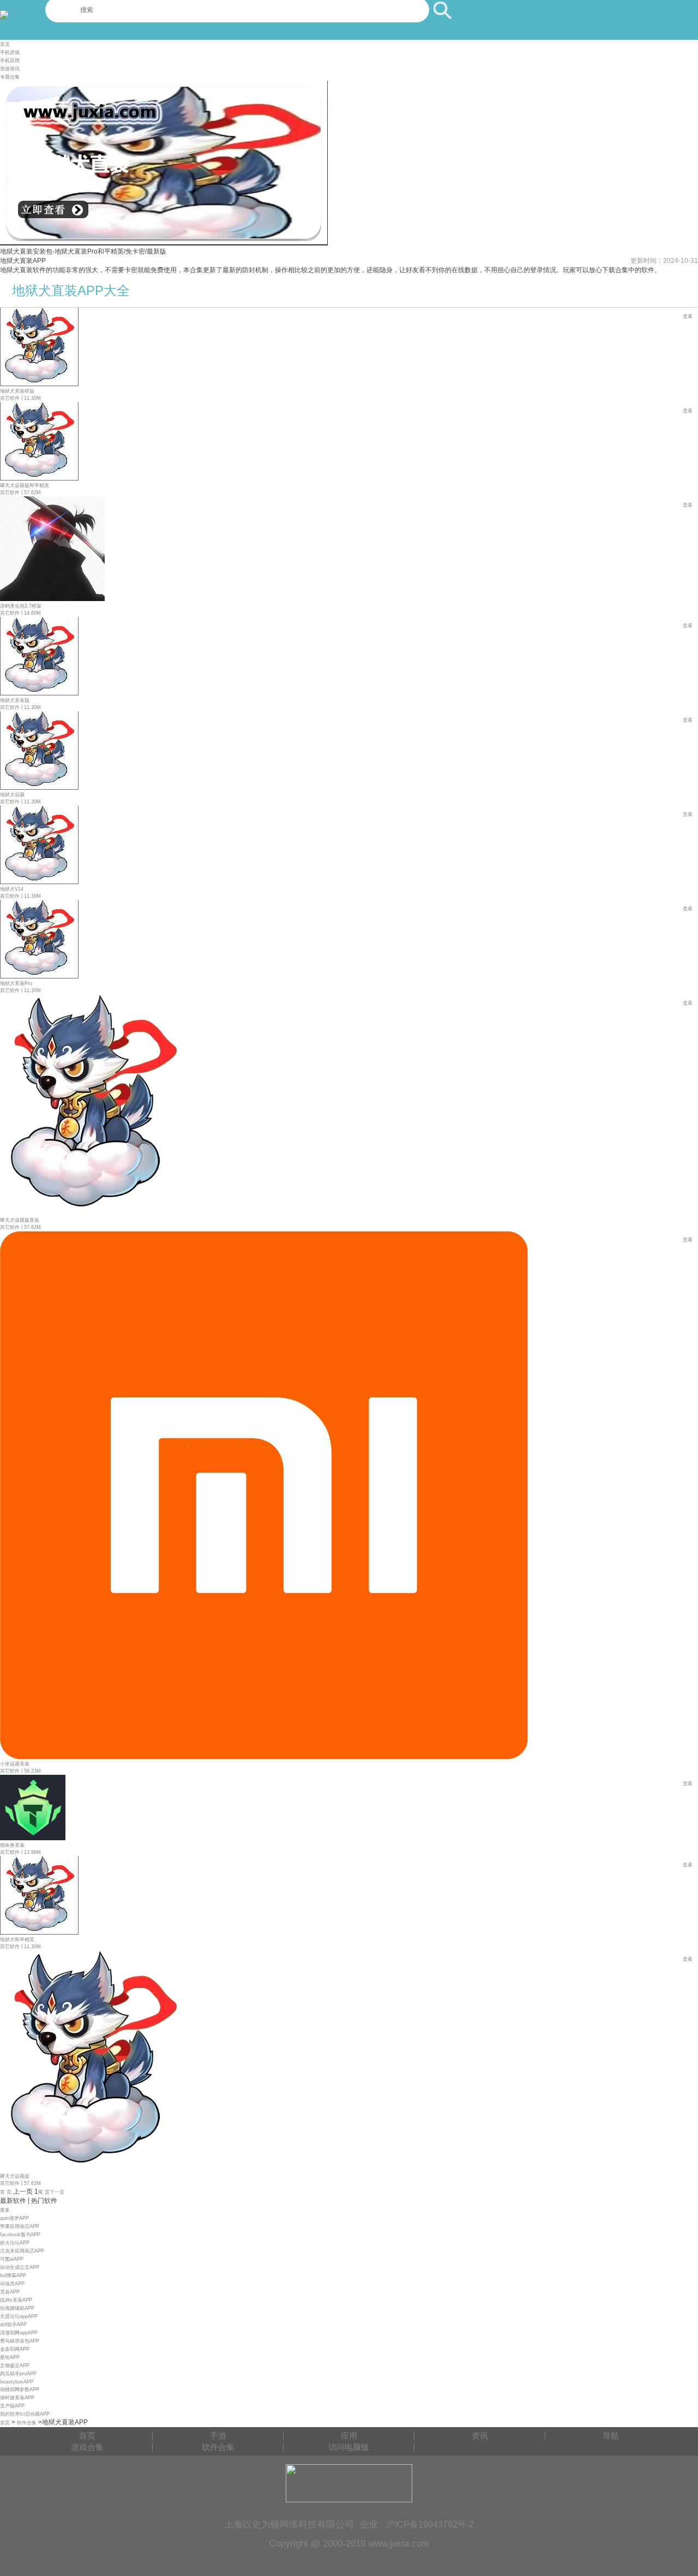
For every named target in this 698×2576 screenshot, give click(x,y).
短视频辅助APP (17, 2308)
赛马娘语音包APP (20, 2341)
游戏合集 (87, 2447)
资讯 (480, 2436)
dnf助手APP (13, 2325)
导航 (611, 2436)
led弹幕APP (13, 2275)
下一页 (57, 2192)
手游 (218, 2436)
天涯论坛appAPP (19, 2316)
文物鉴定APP (15, 2365)
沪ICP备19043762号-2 (430, 2524)
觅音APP (10, 2292)
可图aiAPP (12, 2259)
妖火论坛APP (15, 2243)
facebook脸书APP (20, 2235)
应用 (349, 2436)
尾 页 (44, 2192)
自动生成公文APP (20, 2267)
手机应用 (10, 61)
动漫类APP (12, 2284)
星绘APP (10, 2357)
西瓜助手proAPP (18, 2374)
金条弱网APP (15, 2349)
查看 (688, 316)
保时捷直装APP (17, 2398)
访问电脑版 (349, 2447)
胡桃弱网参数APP (20, 2389)
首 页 (6, 2192)
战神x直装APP (16, 2300)
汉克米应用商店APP (22, 2251)
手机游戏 (10, 52)
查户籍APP (12, 2406)
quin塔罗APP (14, 2218)
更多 (5, 2210)
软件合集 (27, 2423)
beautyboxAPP (17, 2382)
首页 (5, 44)
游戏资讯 (10, 69)
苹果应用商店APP (20, 2226)
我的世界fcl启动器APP (25, 2414)
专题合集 (10, 77)
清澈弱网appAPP (19, 2333)
